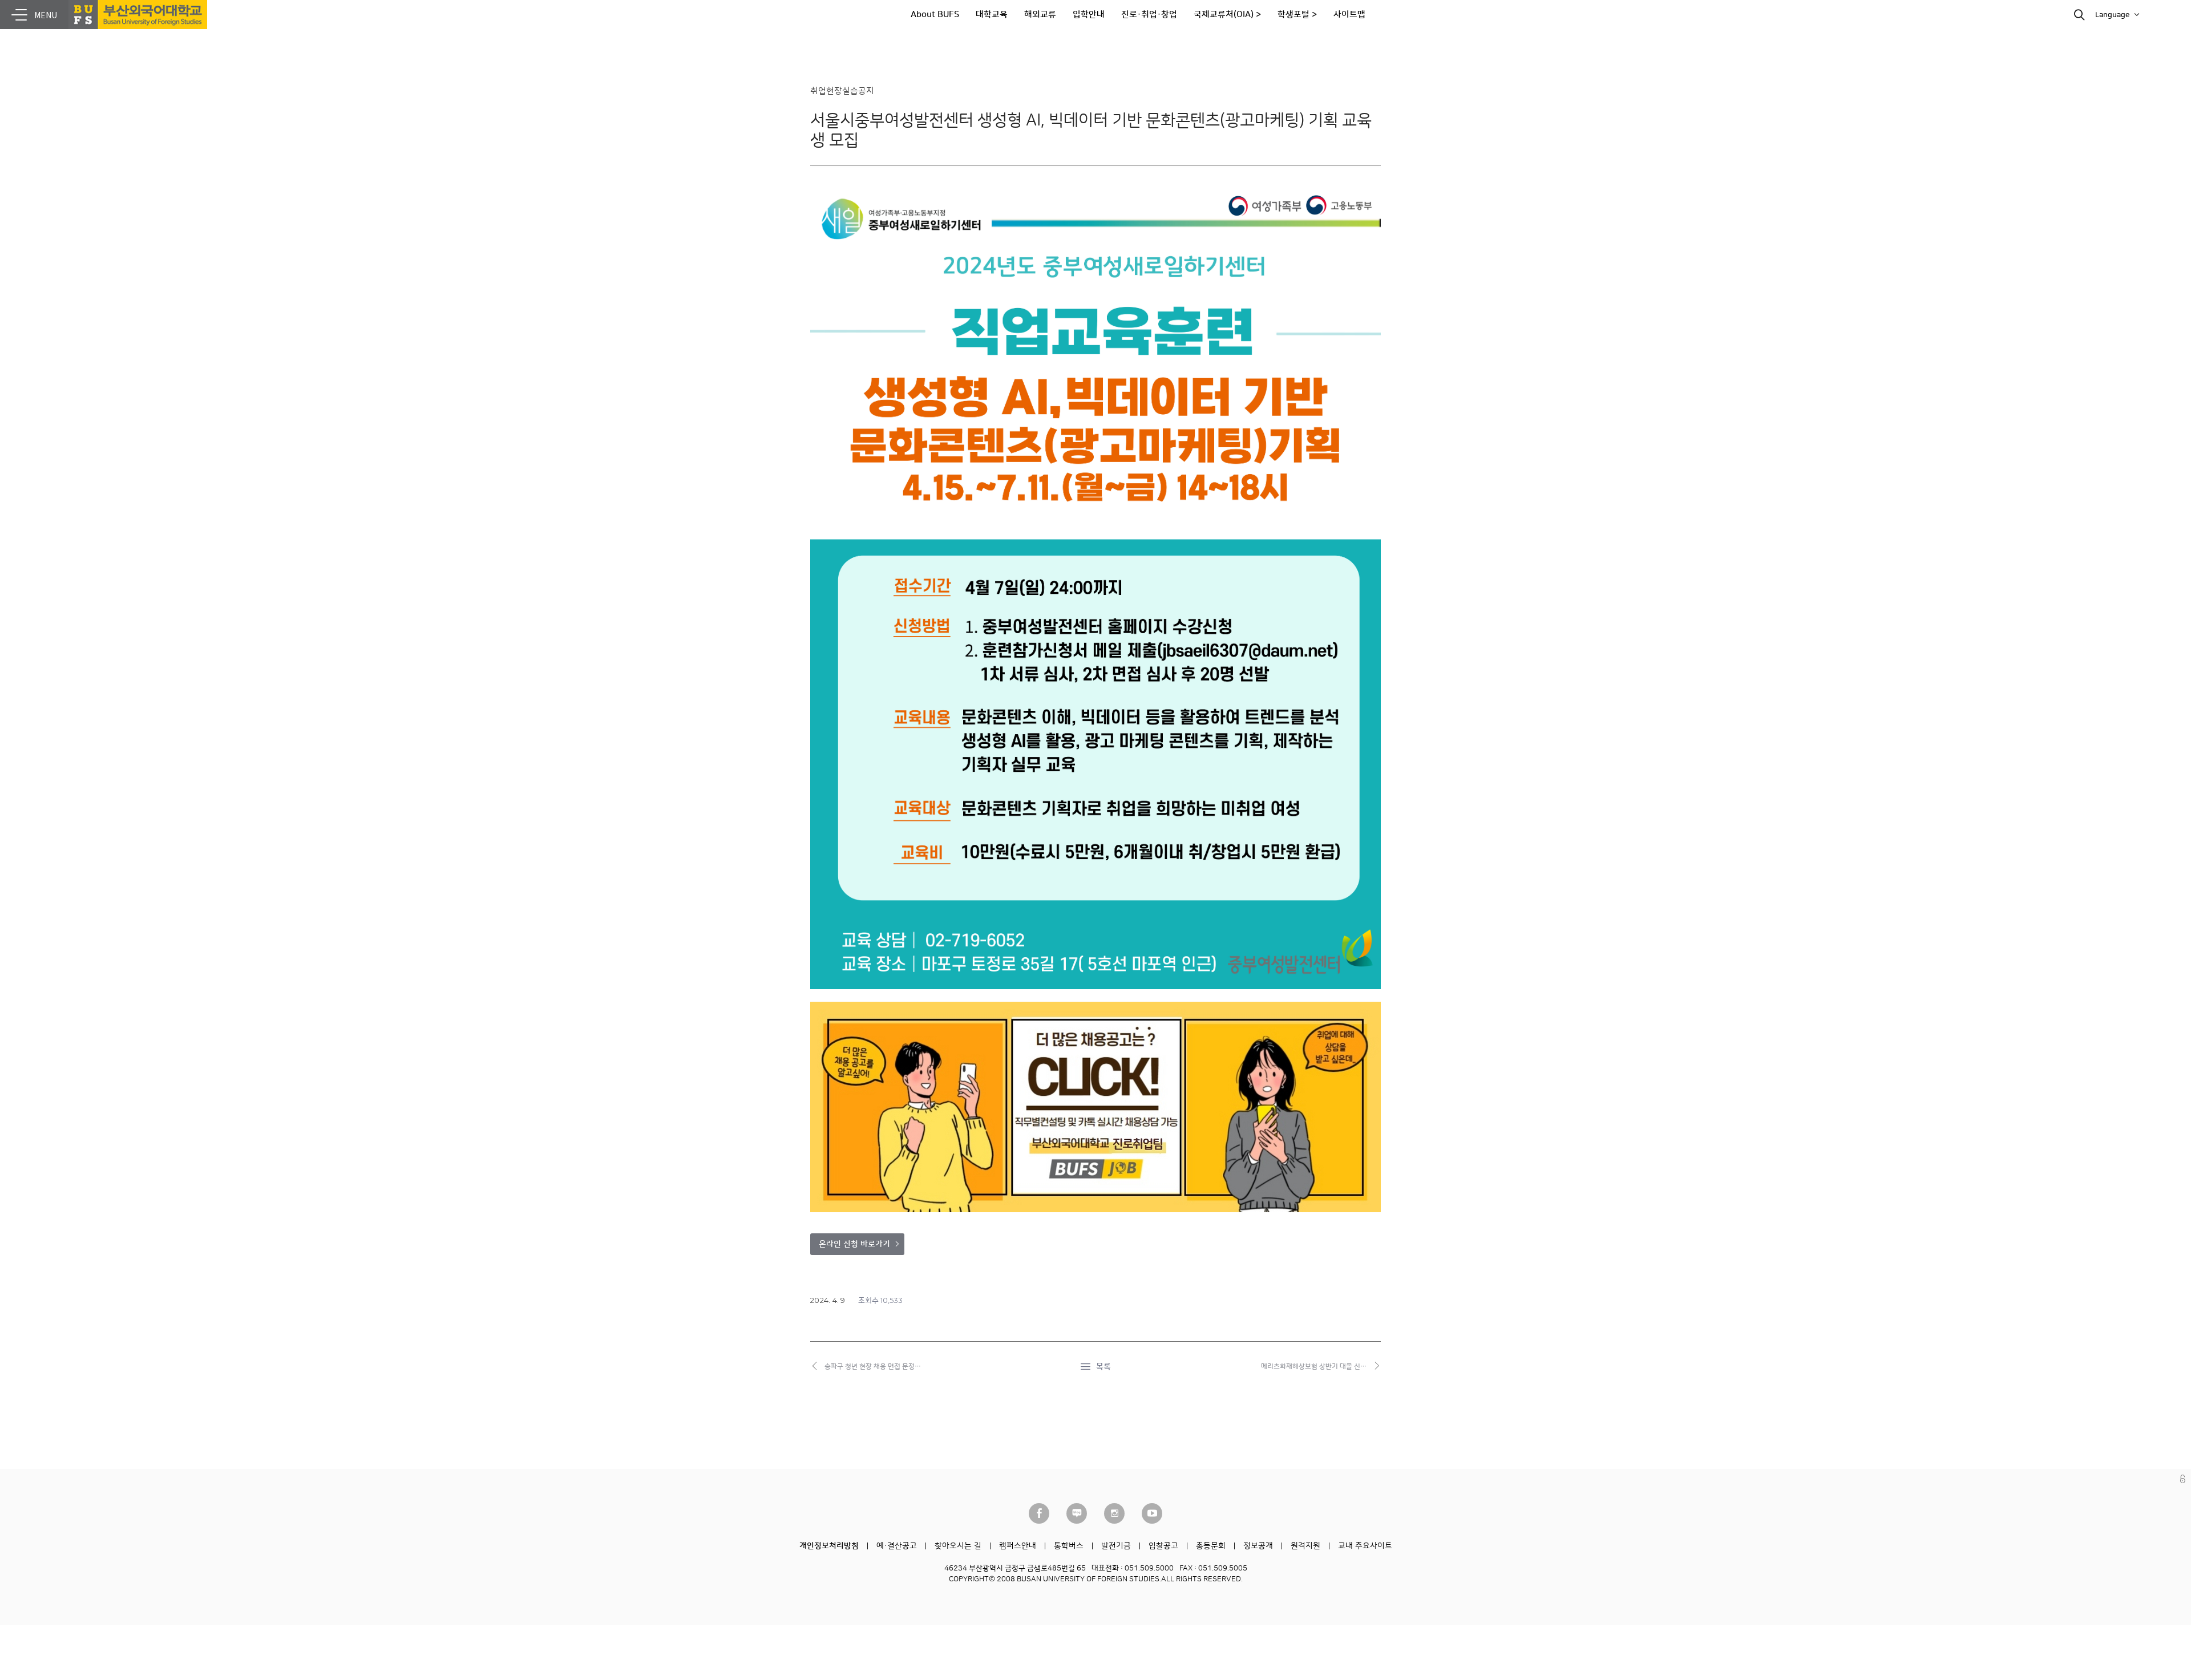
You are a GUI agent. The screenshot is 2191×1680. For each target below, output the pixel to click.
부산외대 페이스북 (1039, 1513)
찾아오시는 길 (958, 1546)
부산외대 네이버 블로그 (1077, 1513)
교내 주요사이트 (1365, 1546)
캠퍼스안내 (1018, 1546)
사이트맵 (1349, 15)
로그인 (2183, 1479)
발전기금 (1116, 1546)
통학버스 (1069, 1546)
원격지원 (1305, 1546)
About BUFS (935, 15)
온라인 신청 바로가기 (854, 1244)
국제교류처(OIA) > (1227, 15)
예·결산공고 (897, 1546)
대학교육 (992, 15)
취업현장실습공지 (842, 91)
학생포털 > (1297, 15)
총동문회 (1211, 1546)
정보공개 (1258, 1546)
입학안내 (1089, 15)
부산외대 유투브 (1152, 1513)
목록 (1103, 1367)
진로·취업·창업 (1149, 15)
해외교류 (1040, 15)
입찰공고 (1163, 1546)
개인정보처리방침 (829, 1546)
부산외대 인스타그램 (1114, 1513)
